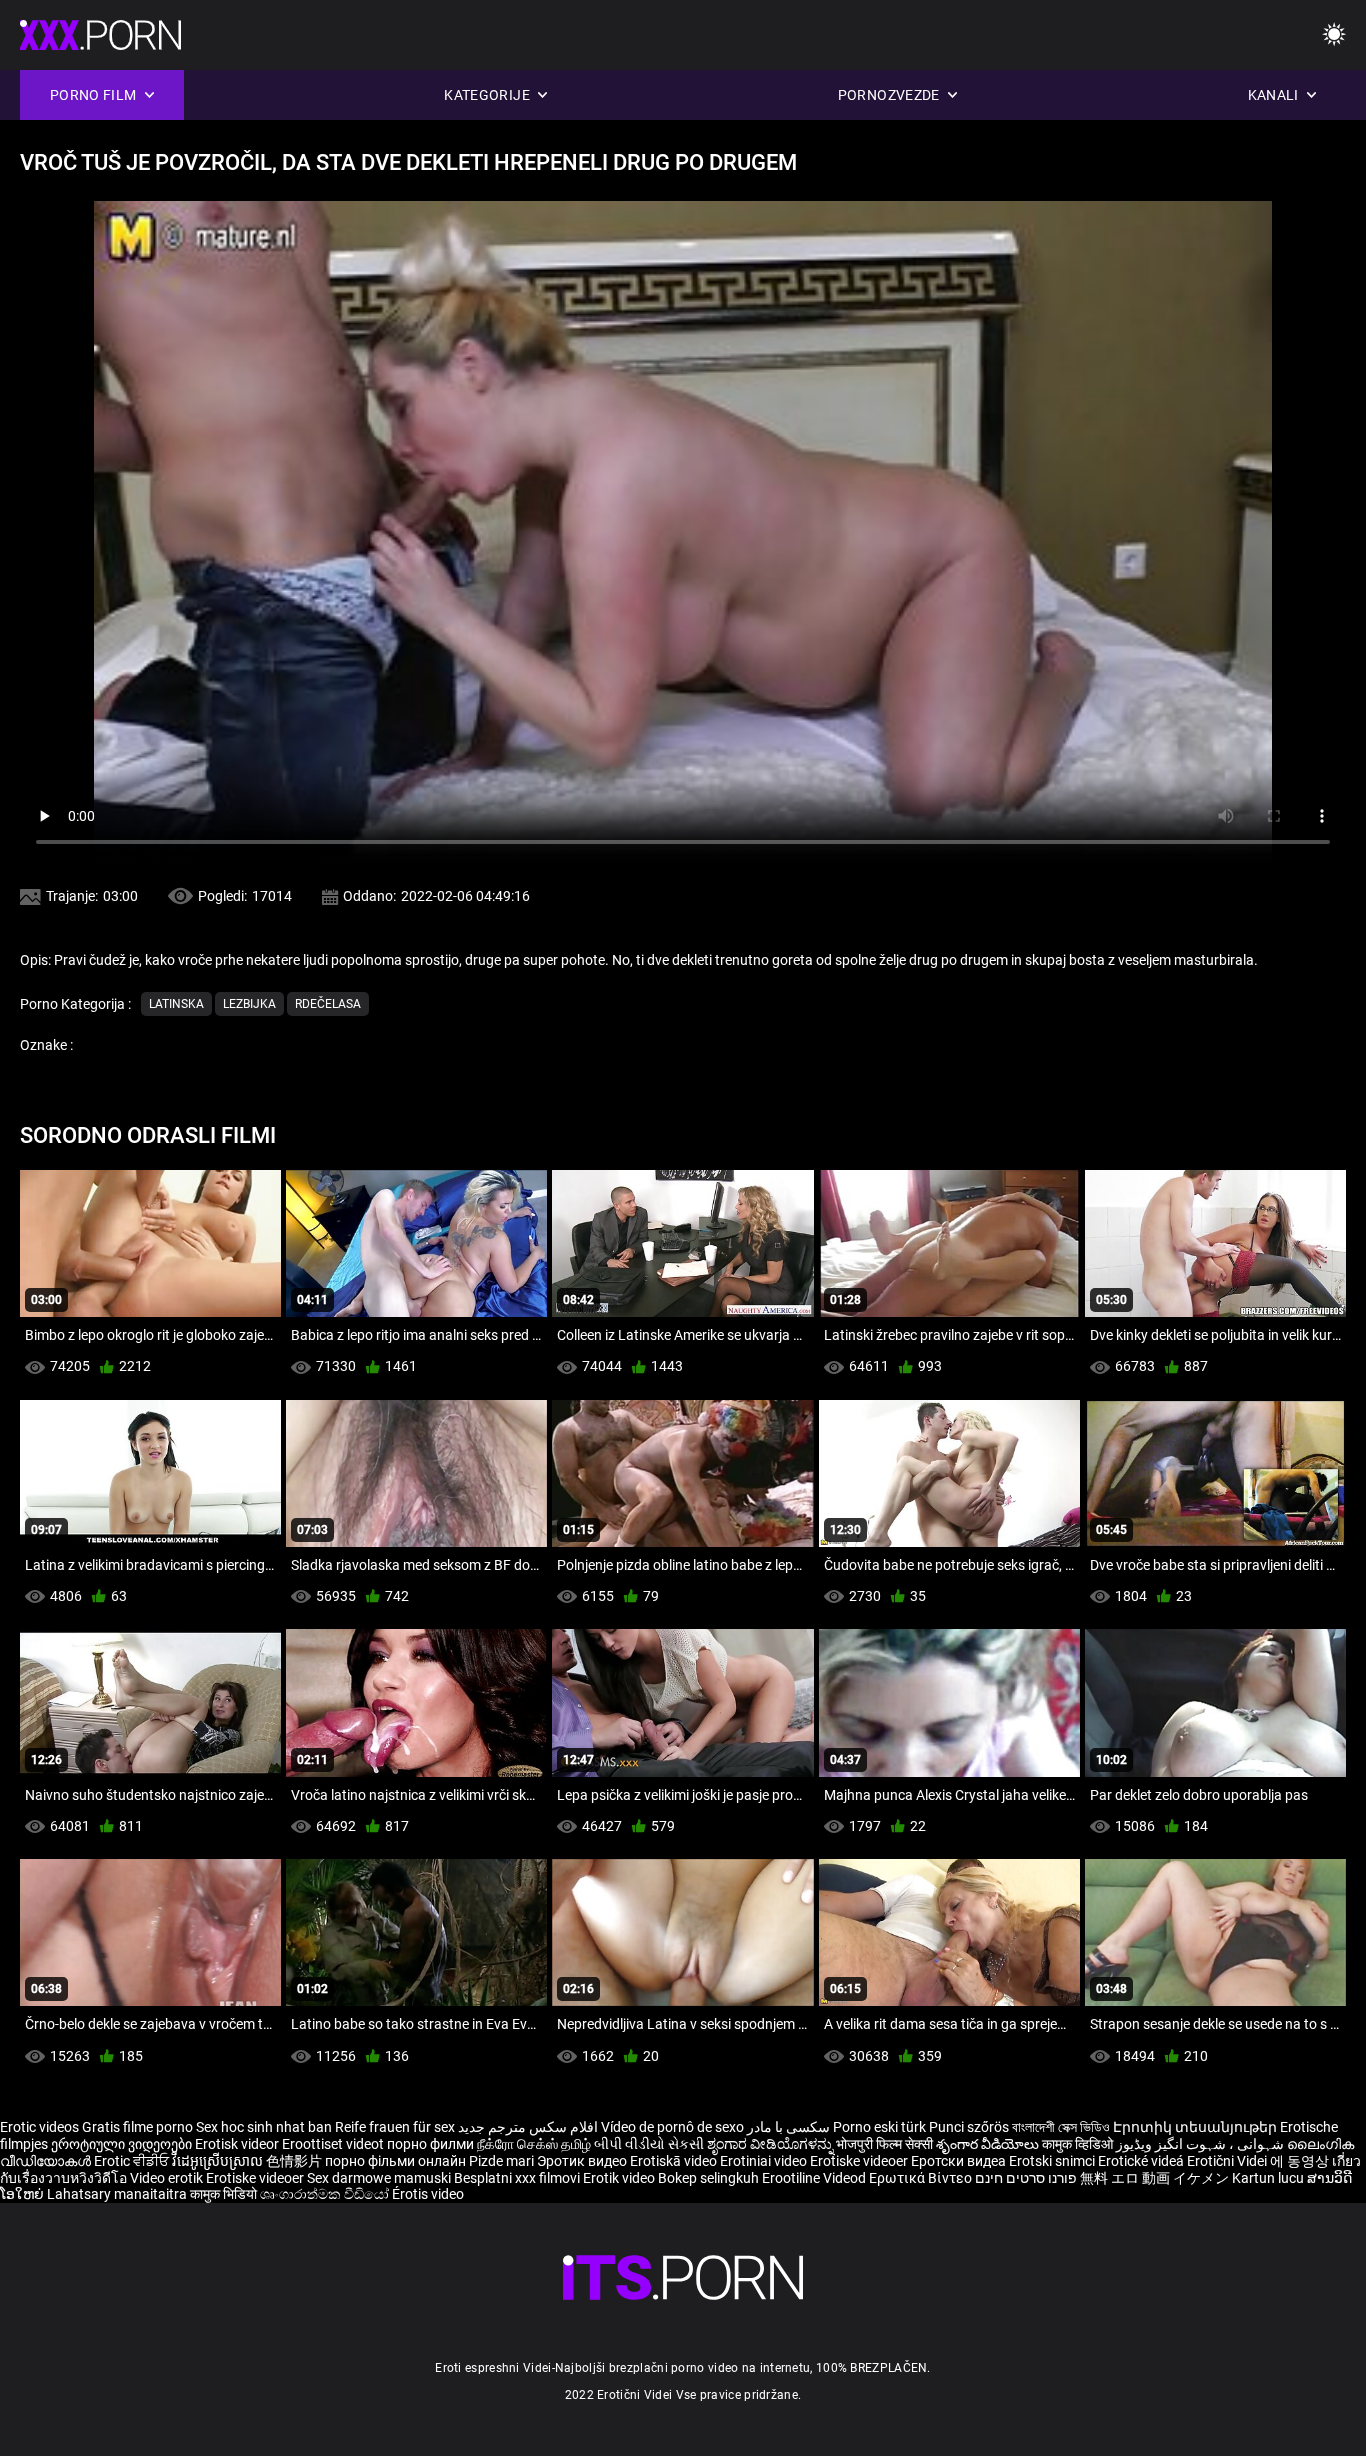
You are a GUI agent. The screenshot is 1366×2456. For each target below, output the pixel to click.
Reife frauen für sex (395, 2127)
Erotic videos (41, 2127)
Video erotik (168, 2178)
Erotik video (620, 2178)
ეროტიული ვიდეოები (123, 2144)
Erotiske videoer (860, 2161)
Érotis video (428, 2194)
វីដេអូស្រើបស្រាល (219, 2161)
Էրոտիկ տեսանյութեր (1196, 2127)
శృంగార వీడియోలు (989, 2144)
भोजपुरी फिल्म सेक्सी (884, 2144)
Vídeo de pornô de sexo (672, 2127)
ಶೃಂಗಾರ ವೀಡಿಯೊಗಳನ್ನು (771, 2144)
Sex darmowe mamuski (379, 2178)
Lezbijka (249, 1004)
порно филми (430, 2144)
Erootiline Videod (815, 2178)
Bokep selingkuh (708, 2178)
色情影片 (295, 2161)
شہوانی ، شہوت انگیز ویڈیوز (1201, 2144)
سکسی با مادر (788, 2127)
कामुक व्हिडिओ (1079, 2144)
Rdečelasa (328, 1004)
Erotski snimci (1053, 2161)
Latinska (176, 1004)
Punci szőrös (969, 2127)
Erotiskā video (675, 2161)
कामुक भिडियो (225, 2194)
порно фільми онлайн (395, 2161)
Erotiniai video (765, 2161)
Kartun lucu (1269, 2178)
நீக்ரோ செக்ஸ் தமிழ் (534, 2144)
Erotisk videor (238, 2144)
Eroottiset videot (334, 2144)
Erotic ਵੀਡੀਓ (133, 2161)
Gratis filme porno (137, 2127)
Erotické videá (1142, 2161)
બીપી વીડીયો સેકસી (649, 2144)
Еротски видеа (960, 2161)
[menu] (1334, 35)
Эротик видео (583, 2161)
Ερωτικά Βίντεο (922, 2178)
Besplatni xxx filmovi (517, 2178)
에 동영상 (1301, 2161)
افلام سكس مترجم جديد (528, 2127)
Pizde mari (501, 2161)
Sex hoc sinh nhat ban (264, 2127)
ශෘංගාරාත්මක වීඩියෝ (326, 2194)
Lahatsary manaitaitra (118, 2194)
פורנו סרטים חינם (1026, 2178)
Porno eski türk (879, 2127)
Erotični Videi (1228, 2161)
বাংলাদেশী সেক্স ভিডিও (1061, 2127)
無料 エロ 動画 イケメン (1154, 2178)
